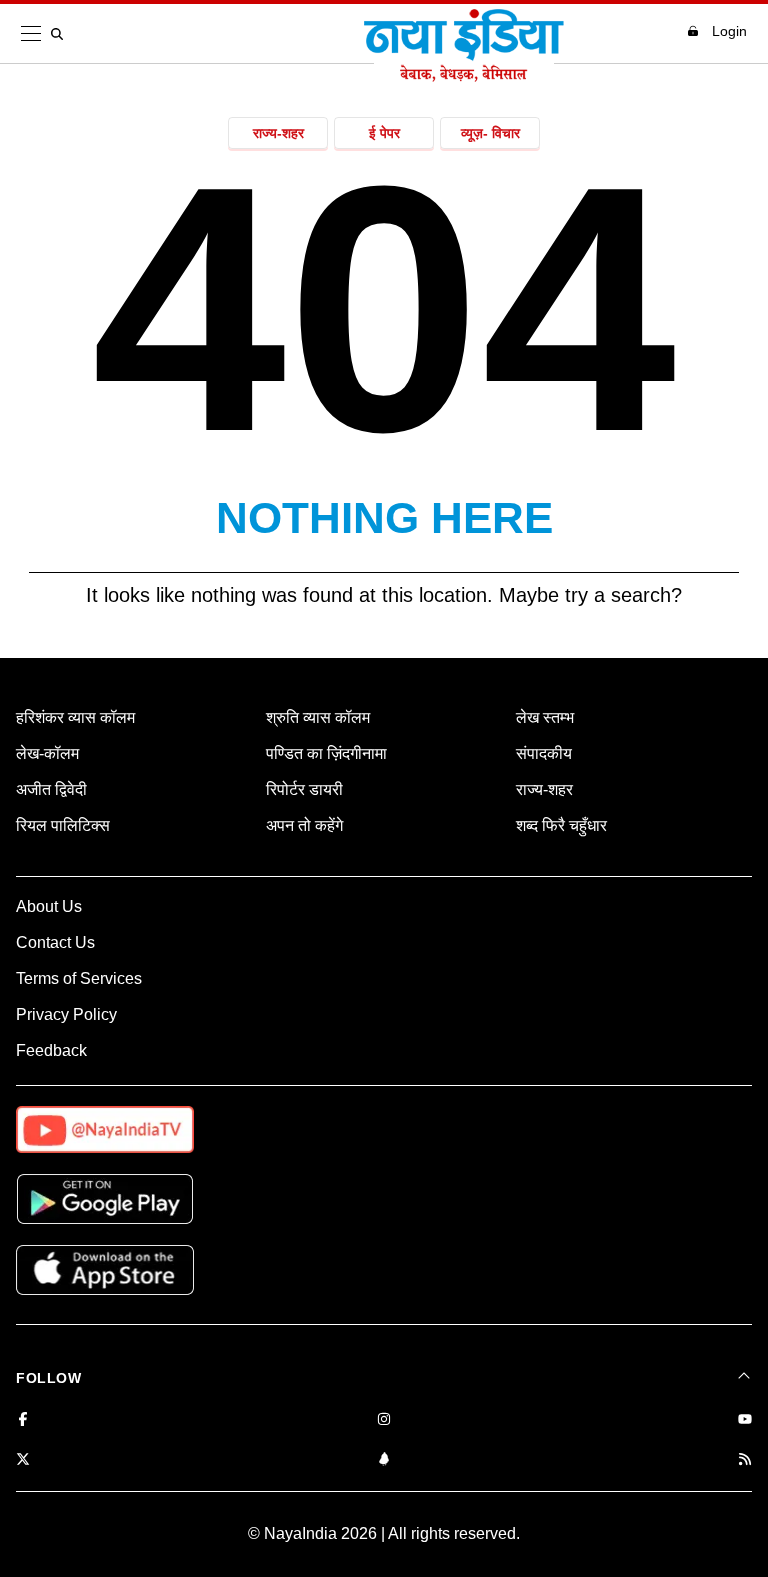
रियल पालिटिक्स (63, 825)
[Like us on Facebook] (23, 1420)
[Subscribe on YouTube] (745, 1420)
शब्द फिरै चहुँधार (561, 825)
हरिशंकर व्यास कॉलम (75, 717)
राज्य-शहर (278, 133)
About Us (49, 906)
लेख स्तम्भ (545, 717)
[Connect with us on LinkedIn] (384, 1460)
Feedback (51, 1050)
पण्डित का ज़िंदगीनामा (326, 753)
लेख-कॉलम (47, 753)
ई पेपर (384, 133)
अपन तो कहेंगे (304, 825)
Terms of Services (79, 978)
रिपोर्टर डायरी (304, 789)
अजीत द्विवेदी (51, 789)
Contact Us (55, 942)
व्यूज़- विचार (490, 133)
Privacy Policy (66, 1014)
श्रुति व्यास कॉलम (318, 717)
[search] (61, 34)
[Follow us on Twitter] (23, 1460)
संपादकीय (544, 753)
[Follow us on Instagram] (384, 1420)
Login (729, 31)
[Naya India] (464, 76)
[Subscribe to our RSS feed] (745, 1460)
